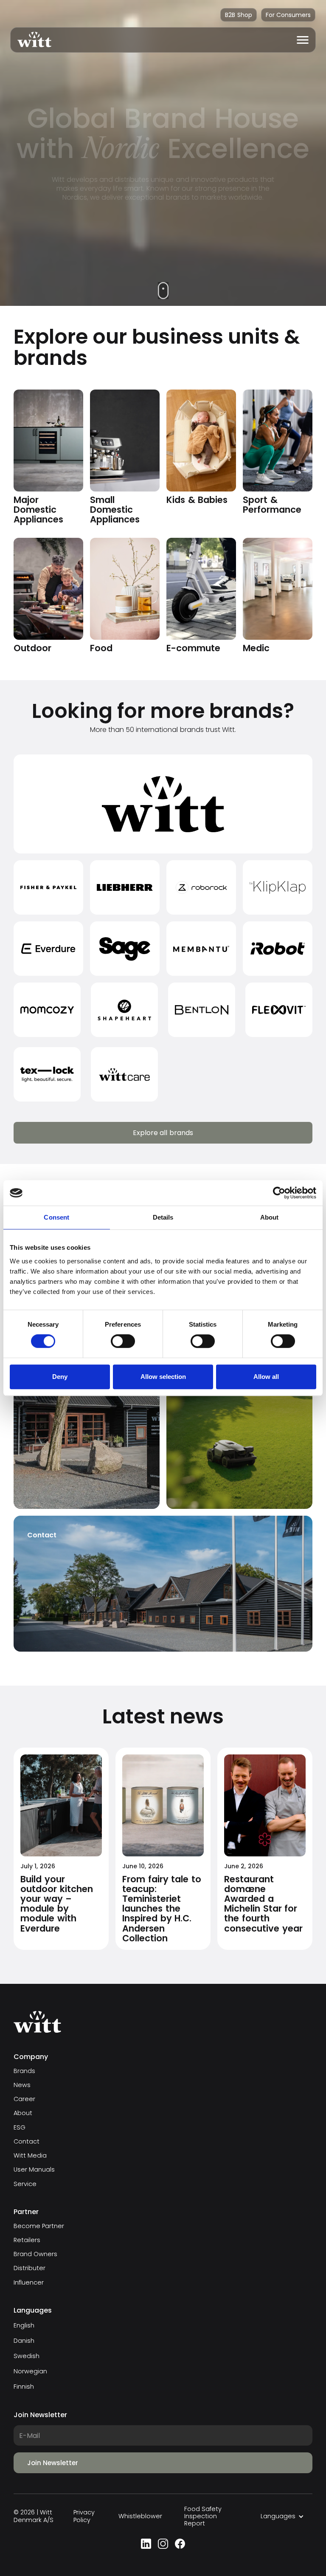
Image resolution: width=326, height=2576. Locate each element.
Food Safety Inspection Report (203, 2517)
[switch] (123, 1341)
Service (25, 2184)
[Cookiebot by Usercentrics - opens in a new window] (279, 1193)
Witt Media (30, 2156)
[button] (303, 40)
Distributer (30, 2268)
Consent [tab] (56, 1217)
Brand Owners (35, 2254)
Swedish (27, 2356)
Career (24, 2099)
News (22, 2085)
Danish (24, 2341)
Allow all (266, 1377)
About (23, 2113)
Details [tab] (163, 1217)
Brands (24, 2071)
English (24, 2325)
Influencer (29, 2283)
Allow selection (163, 1377)
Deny (60, 1377)
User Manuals (34, 2170)
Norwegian (30, 2371)
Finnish (24, 2387)
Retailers (27, 2240)
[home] (31, 40)
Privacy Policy (84, 2516)
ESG (20, 2128)
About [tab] (270, 1217)
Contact (27, 2142)
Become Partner (39, 2226)
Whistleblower (140, 2516)
